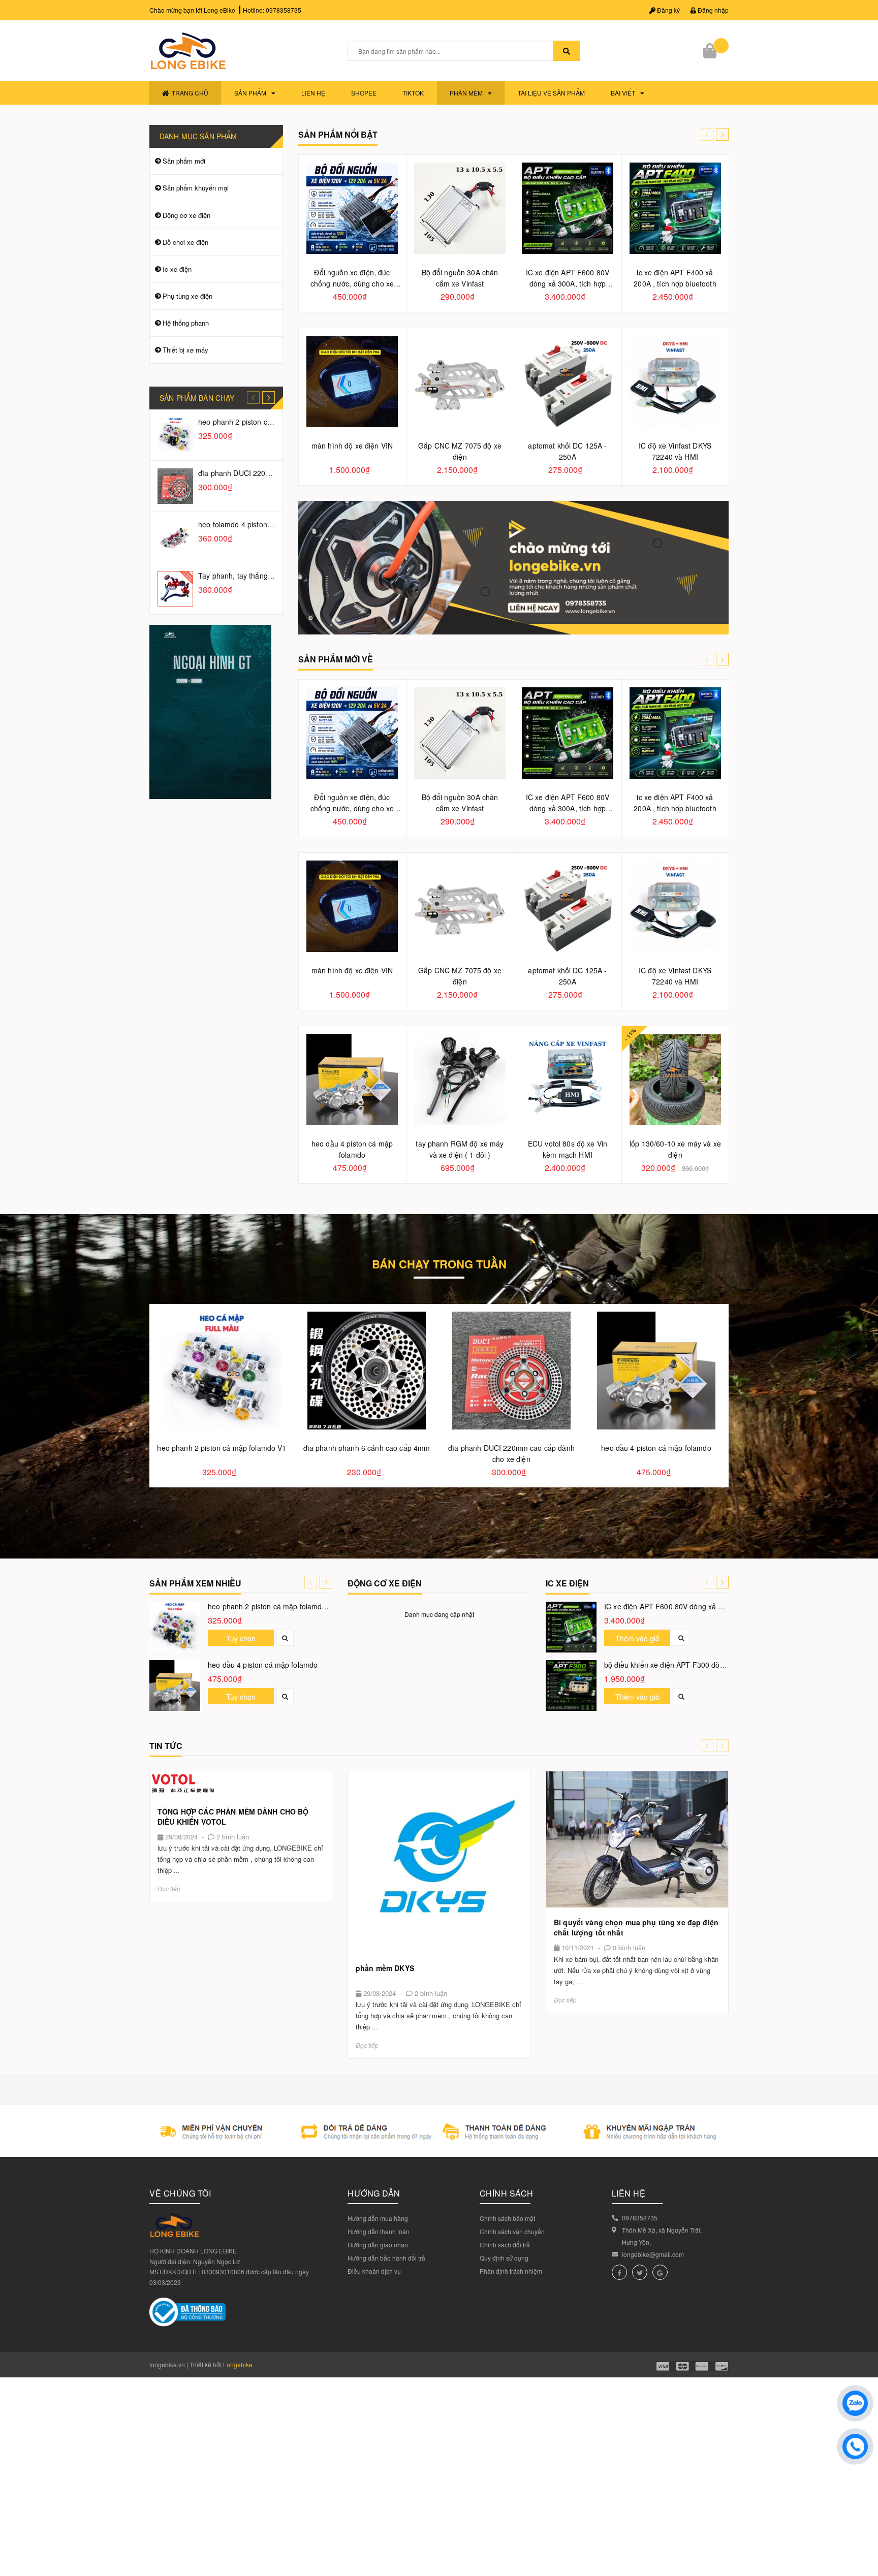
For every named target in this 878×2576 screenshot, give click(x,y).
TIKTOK (413, 93)
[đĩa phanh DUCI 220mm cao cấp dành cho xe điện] (175, 486)
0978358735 (284, 10)
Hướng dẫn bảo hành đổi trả (386, 2258)
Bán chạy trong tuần (439, 1266)
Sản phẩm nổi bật (338, 134)
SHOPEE (364, 93)
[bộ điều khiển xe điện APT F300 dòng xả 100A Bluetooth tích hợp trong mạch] (571, 1685)
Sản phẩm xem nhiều (195, 1583)
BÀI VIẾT (623, 93)
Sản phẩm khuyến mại (196, 188)
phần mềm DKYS (385, 1968)
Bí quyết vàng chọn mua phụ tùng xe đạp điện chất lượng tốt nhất (636, 1927)
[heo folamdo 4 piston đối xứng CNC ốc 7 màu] (175, 537)
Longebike (238, 2364)
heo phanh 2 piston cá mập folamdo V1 (263, 422)
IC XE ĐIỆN (567, 1583)
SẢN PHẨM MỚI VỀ (336, 659)
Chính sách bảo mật (507, 2218)
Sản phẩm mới (184, 161)
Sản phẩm (250, 93)
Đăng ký (668, 10)
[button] (722, 134)
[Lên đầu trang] (863, 2525)
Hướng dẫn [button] (374, 2193)
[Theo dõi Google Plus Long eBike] (660, 2272)
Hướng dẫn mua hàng (378, 2218)
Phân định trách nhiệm (511, 2271)
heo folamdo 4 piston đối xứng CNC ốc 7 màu (273, 524)
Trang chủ (190, 93)
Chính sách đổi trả (505, 2245)
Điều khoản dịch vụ (374, 2271)
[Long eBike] (439, 2130)
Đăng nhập (712, 10)
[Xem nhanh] (285, 1638)
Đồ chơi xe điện (185, 242)
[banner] (210, 711)
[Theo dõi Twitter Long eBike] (640, 2272)
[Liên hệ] (514, 567)
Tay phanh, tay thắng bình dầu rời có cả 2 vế (272, 576)
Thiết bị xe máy (185, 350)
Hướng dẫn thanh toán (379, 2231)
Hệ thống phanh (186, 323)
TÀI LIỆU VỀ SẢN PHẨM (551, 93)
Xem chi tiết (241, 1784)
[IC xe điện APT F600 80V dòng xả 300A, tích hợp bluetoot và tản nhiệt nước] (571, 1627)
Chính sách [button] (507, 2193)
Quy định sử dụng (504, 2258)
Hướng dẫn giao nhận (378, 2245)
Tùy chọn (241, 1638)
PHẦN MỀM (466, 93)
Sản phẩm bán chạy (197, 398)
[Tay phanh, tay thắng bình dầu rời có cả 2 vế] (175, 589)
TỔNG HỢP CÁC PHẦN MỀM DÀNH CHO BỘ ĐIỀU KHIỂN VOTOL (233, 1817)
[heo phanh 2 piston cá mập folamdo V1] (175, 435)
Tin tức (166, 1746)
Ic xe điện (177, 269)
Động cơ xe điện (186, 215)
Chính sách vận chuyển (512, 2231)
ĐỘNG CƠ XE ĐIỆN (385, 1583)
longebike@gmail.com (653, 2254)
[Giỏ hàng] (711, 51)
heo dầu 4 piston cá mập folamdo (263, 1665)
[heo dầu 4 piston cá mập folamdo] (175, 1685)
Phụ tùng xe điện (187, 296)
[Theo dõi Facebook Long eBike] (619, 2272)
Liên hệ (313, 93)
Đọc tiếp (169, 1888)
